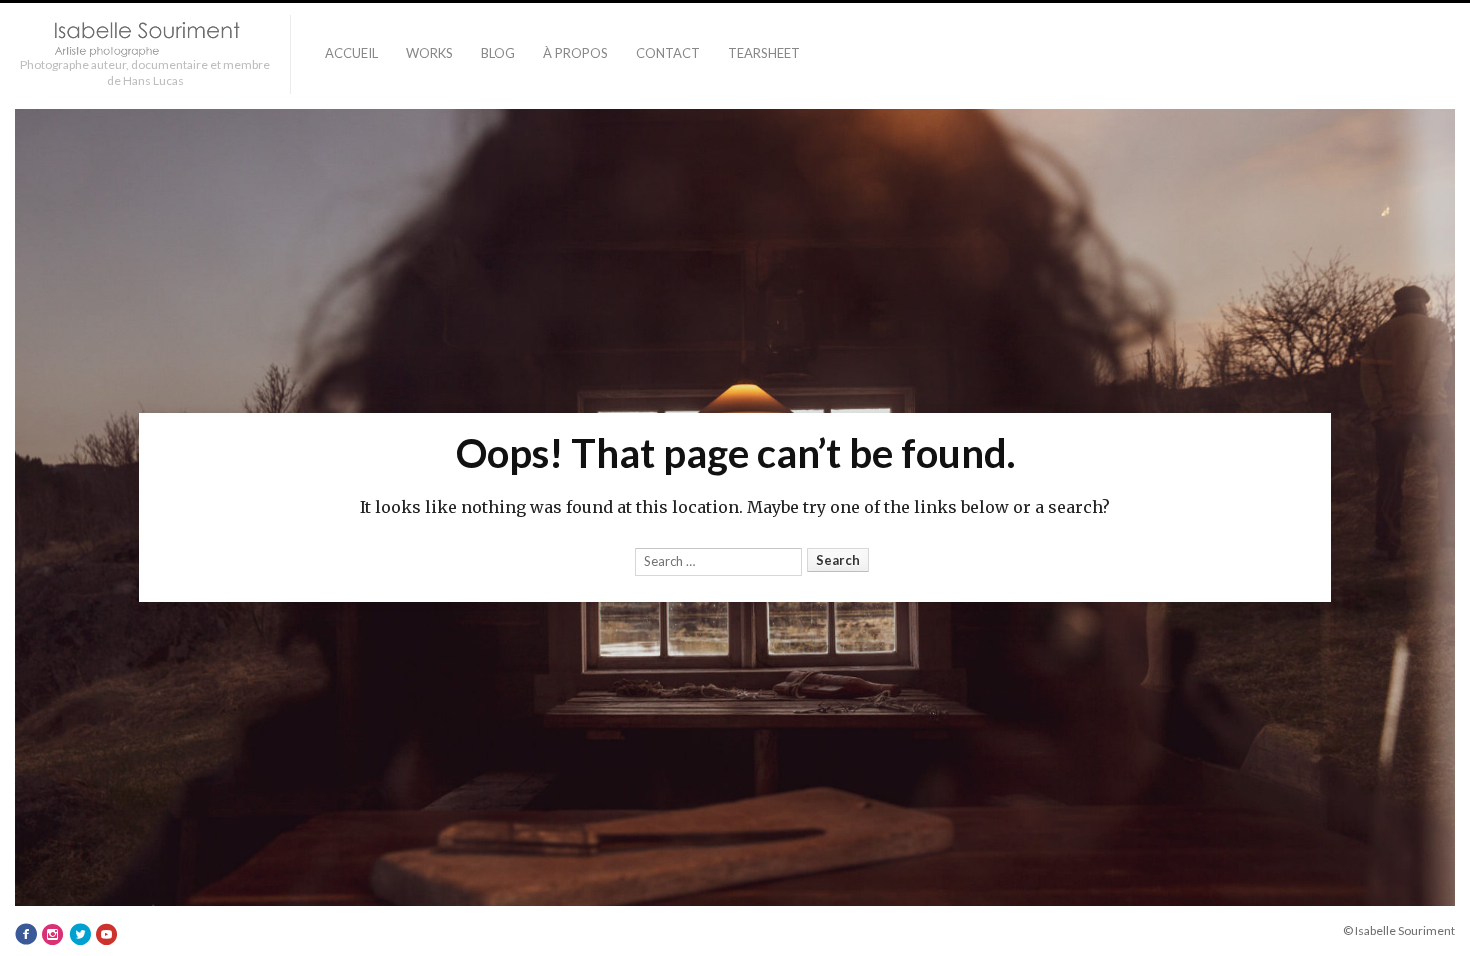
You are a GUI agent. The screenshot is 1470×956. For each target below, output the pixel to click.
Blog (498, 53)
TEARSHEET (764, 53)
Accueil (351, 53)
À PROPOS (575, 53)
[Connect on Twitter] (80, 935)
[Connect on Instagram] (53, 935)
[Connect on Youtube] (107, 935)
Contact (668, 53)
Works (429, 53)
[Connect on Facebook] (26, 935)
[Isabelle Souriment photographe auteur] (145, 39)
